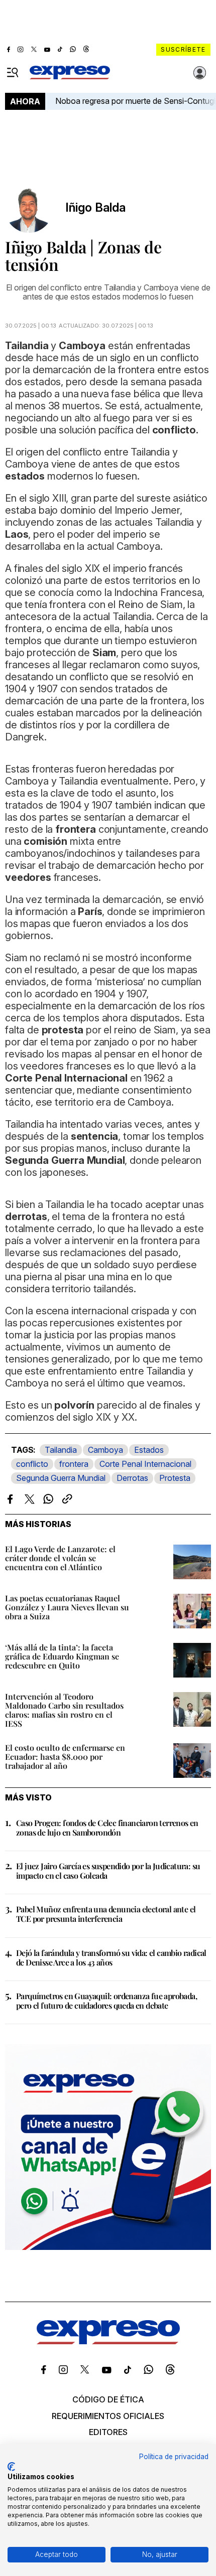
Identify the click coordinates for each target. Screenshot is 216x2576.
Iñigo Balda (95, 208)
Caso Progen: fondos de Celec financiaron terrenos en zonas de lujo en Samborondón (107, 1828)
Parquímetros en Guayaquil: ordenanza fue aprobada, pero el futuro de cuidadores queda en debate (106, 2001)
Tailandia (61, 1450)
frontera (74, 1464)
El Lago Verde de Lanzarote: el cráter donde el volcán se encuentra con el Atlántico (60, 1558)
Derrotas (132, 1478)
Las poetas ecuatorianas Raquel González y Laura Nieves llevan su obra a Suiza (67, 1607)
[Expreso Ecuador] (108, 2341)
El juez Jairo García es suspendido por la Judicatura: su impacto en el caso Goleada (108, 1871)
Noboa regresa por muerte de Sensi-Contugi (135, 101)
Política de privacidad (174, 2457)
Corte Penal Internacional (145, 1464)
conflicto (32, 1464)
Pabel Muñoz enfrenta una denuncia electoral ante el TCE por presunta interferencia (106, 1914)
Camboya (105, 1450)
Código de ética (108, 2399)
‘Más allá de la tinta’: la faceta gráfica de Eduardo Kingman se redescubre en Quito (62, 1656)
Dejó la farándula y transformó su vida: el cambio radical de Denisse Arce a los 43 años (111, 1957)
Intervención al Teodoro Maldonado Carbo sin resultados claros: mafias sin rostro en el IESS (64, 1710)
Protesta (175, 1478)
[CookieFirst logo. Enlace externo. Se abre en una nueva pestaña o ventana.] (11, 2467)
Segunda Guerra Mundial (61, 1478)
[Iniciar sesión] (200, 73)
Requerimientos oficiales (108, 2416)
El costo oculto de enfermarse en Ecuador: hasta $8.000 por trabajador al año (65, 1757)
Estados (149, 1450)
